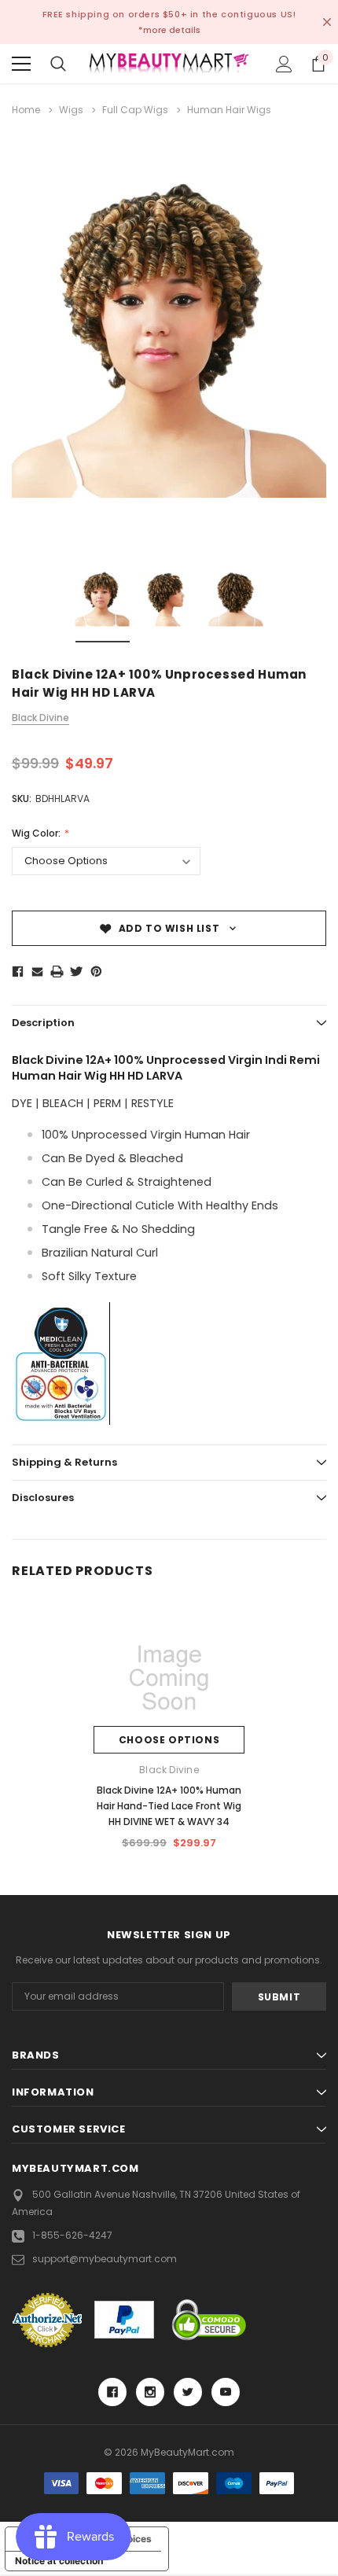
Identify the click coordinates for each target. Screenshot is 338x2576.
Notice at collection (59, 2561)
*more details (169, 30)
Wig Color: (37, 833)
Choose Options (169, 1740)
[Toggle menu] (21, 64)
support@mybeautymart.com (105, 2259)
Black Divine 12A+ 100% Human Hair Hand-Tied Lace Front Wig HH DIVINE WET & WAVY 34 (169, 1806)
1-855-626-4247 (72, 2235)
